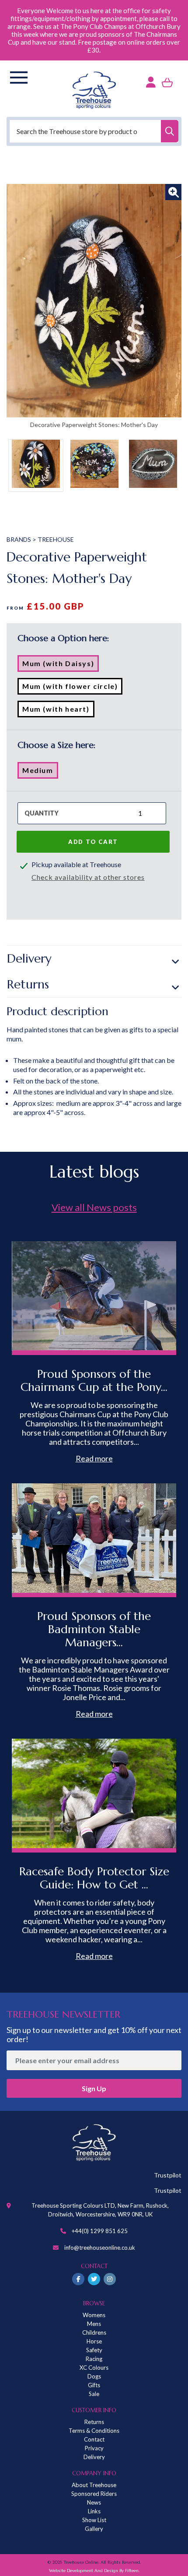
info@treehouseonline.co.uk (100, 2248)
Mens (94, 2324)
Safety (94, 2350)
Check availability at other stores (88, 877)
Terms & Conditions (94, 2431)
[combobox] (94, 131)
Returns (28, 984)
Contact (94, 2439)
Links (94, 2511)
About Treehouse (94, 2485)
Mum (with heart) (58, 711)
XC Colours (94, 2368)
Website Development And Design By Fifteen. (94, 2571)
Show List (94, 2520)
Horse (94, 2341)
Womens (94, 2315)
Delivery (29, 958)
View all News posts (94, 1207)
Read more (94, 1458)
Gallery (94, 2529)
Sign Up (94, 2088)
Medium (40, 772)
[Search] (170, 131)
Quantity (42, 813)
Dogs (94, 2376)
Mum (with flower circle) (72, 688)
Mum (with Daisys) (61, 665)
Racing (94, 2359)
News (94, 2502)
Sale (94, 2394)
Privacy (94, 2448)
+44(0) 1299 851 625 (100, 2231)
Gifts (94, 2385)
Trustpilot (168, 2175)
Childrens (94, 2333)
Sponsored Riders (94, 2494)
